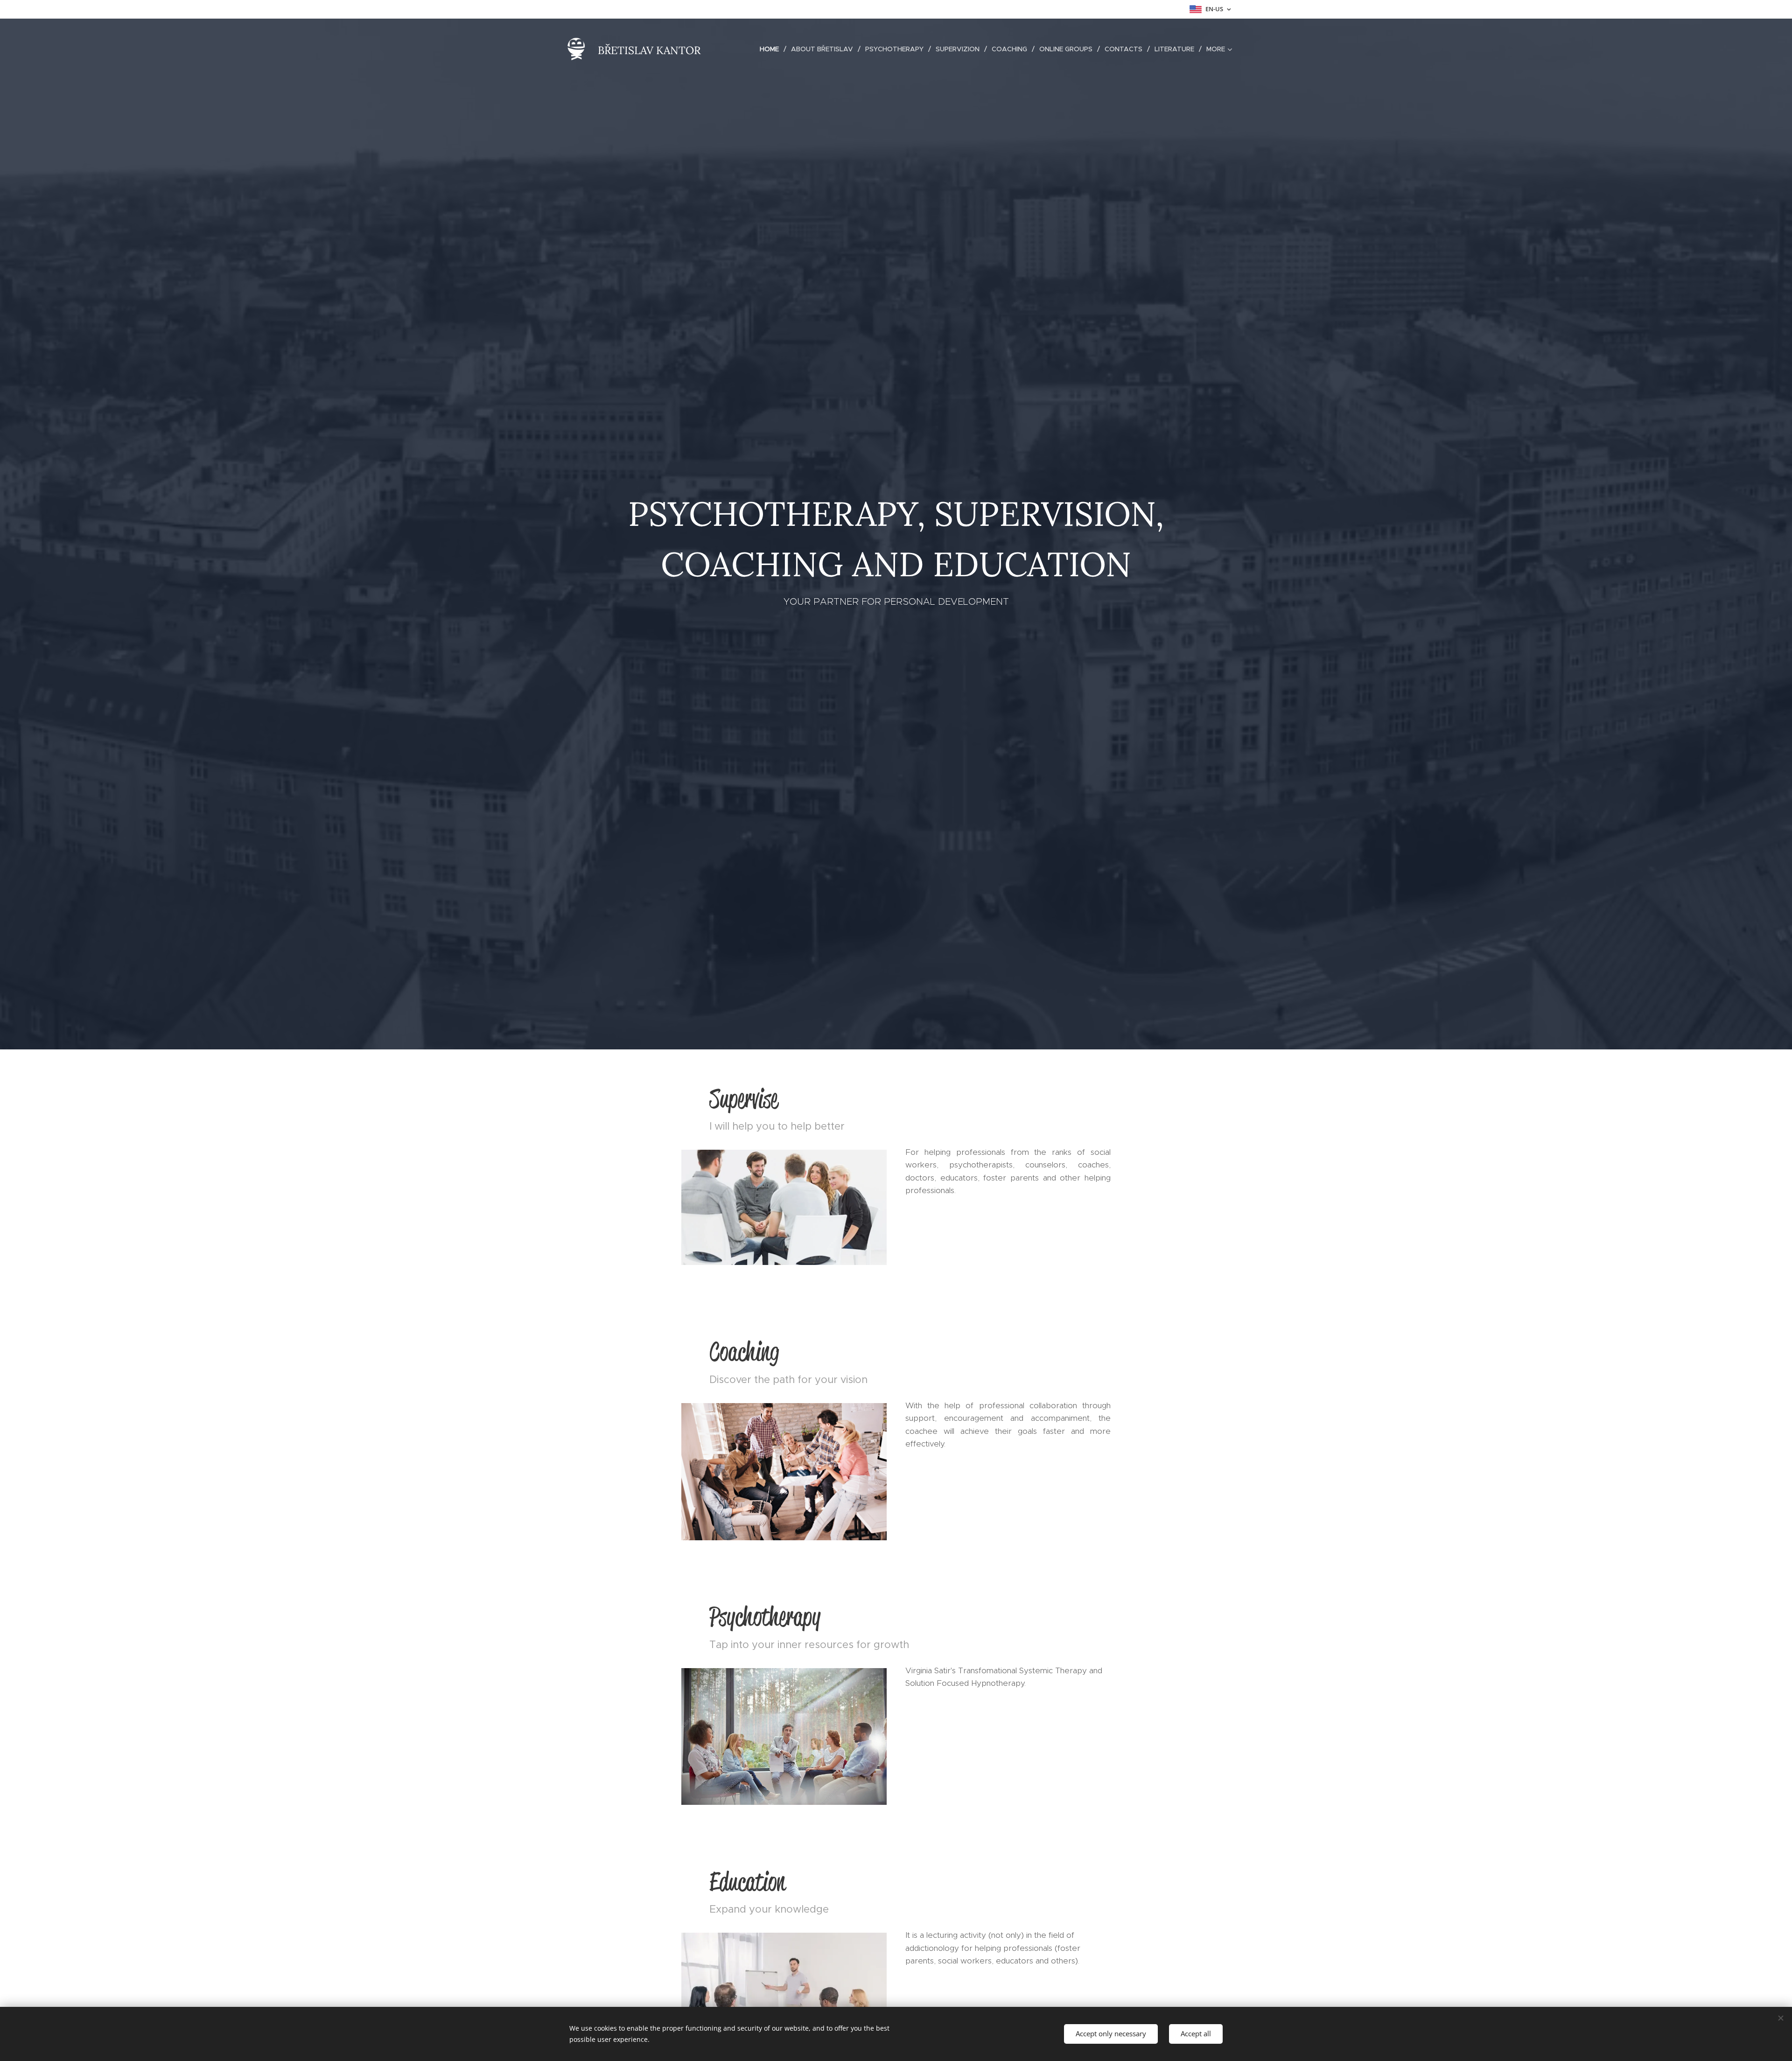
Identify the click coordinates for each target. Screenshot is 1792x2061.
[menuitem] (772, 49)
